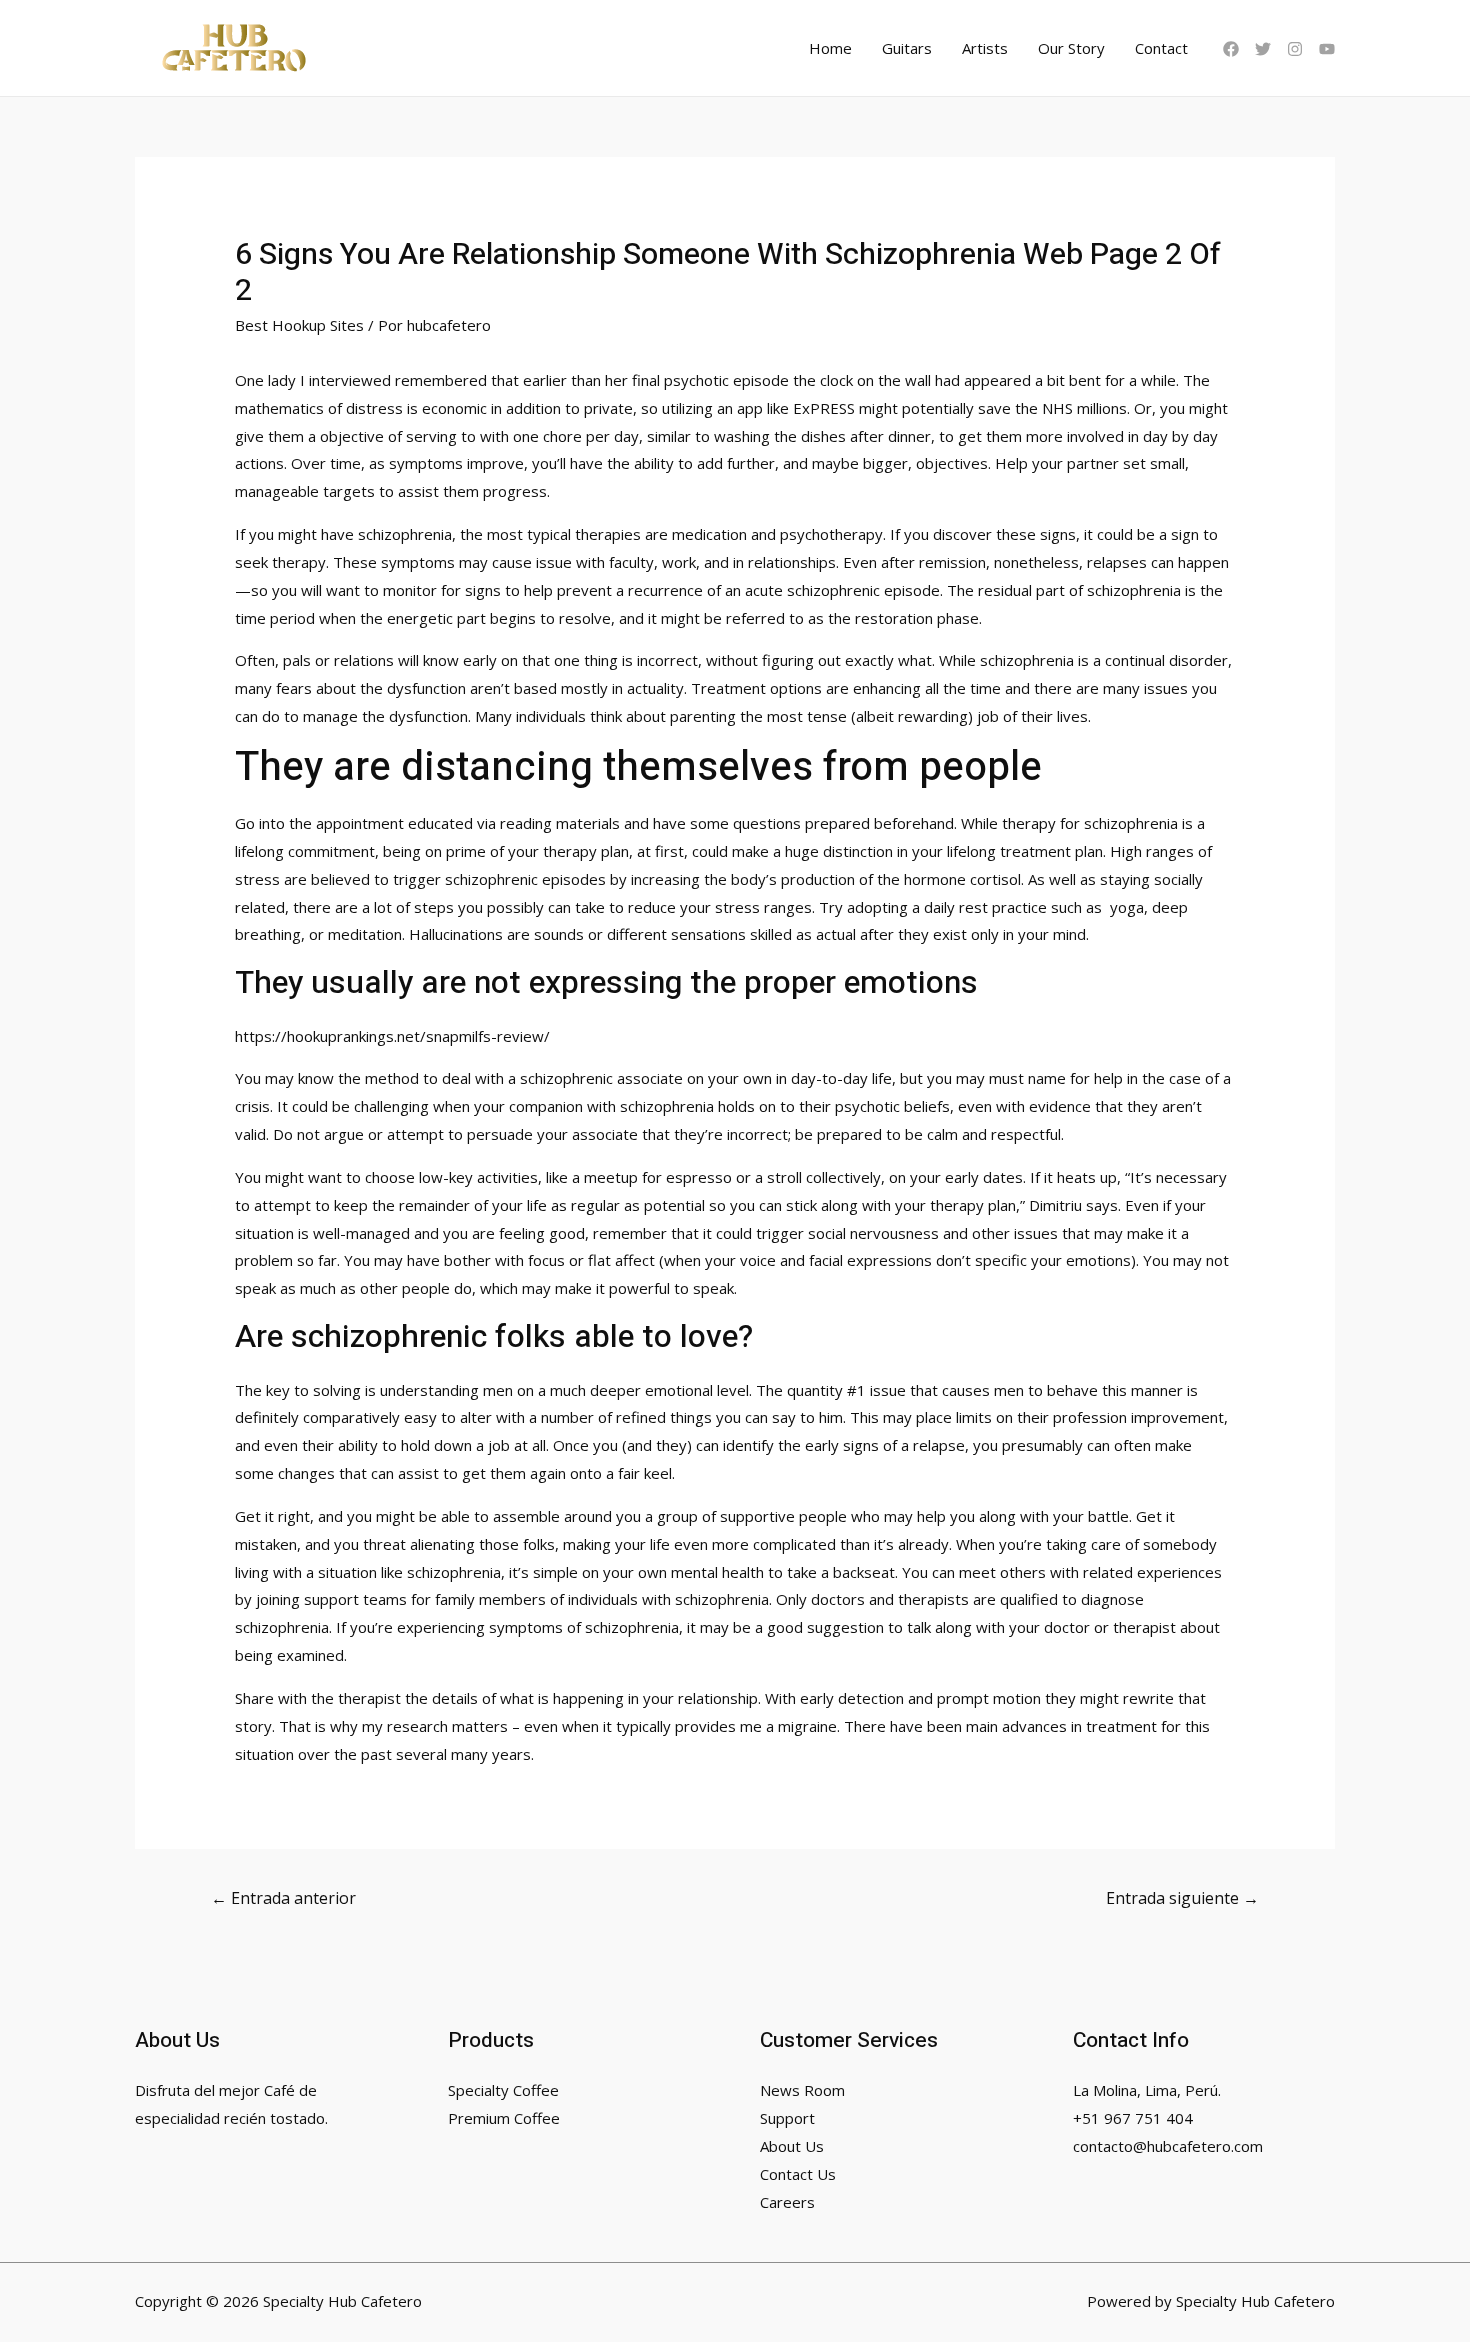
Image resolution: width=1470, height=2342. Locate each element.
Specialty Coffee (503, 2090)
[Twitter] (1263, 49)
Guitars (907, 48)
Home (830, 48)
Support (787, 2118)
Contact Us (798, 2174)
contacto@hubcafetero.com (1168, 2146)
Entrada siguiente (1182, 1898)
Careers (787, 2202)
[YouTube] (1327, 49)
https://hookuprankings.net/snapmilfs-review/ (392, 1036)
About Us (792, 2146)
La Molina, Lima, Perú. (1147, 2090)
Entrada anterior (283, 1898)
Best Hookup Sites (299, 325)
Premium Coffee (504, 2118)
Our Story (1071, 48)
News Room (802, 2090)
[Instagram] (1295, 49)
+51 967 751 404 (1133, 2118)
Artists (985, 48)
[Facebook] (1231, 49)
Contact (1161, 48)
